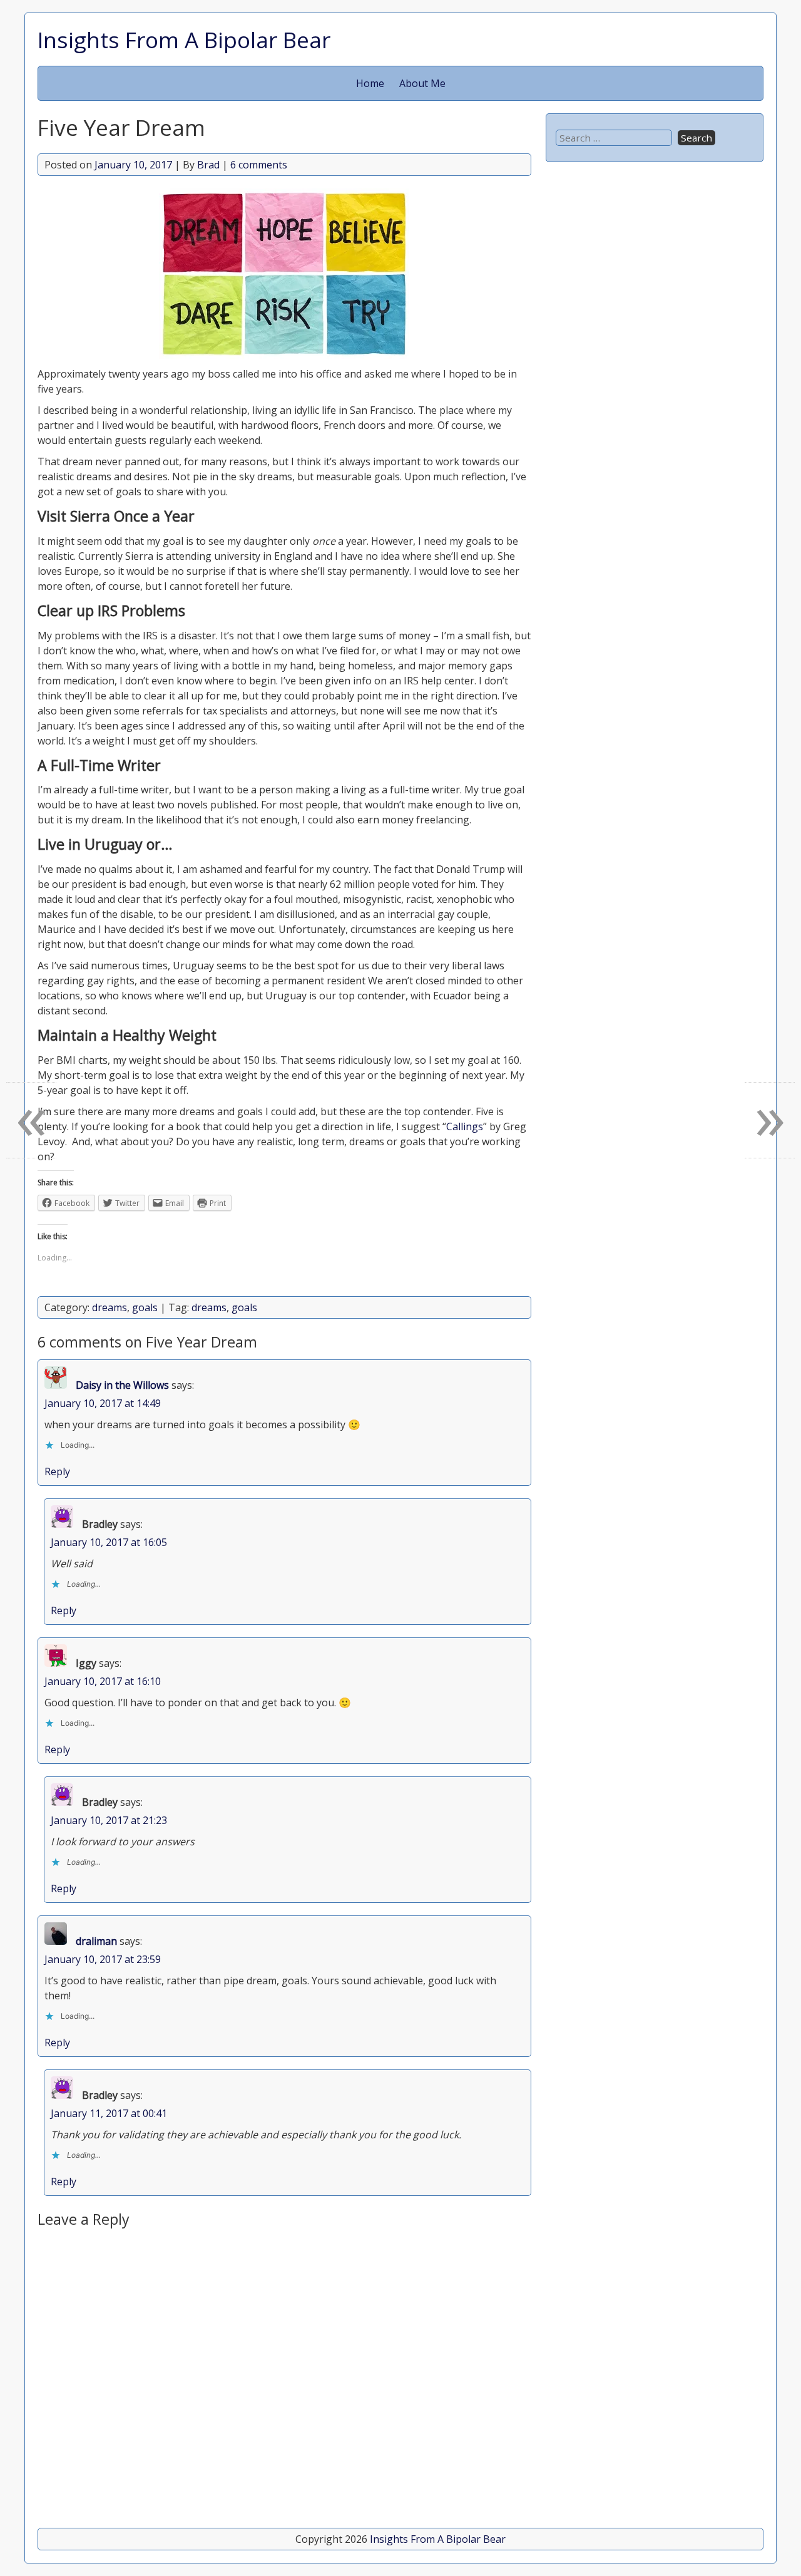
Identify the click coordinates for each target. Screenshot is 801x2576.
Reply (57, 1471)
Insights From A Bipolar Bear (184, 39)
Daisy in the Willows (122, 1385)
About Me (422, 83)
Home (370, 83)
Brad (208, 165)
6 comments (259, 165)
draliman (96, 1941)
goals (145, 1307)
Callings (465, 1126)
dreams (110, 1307)
